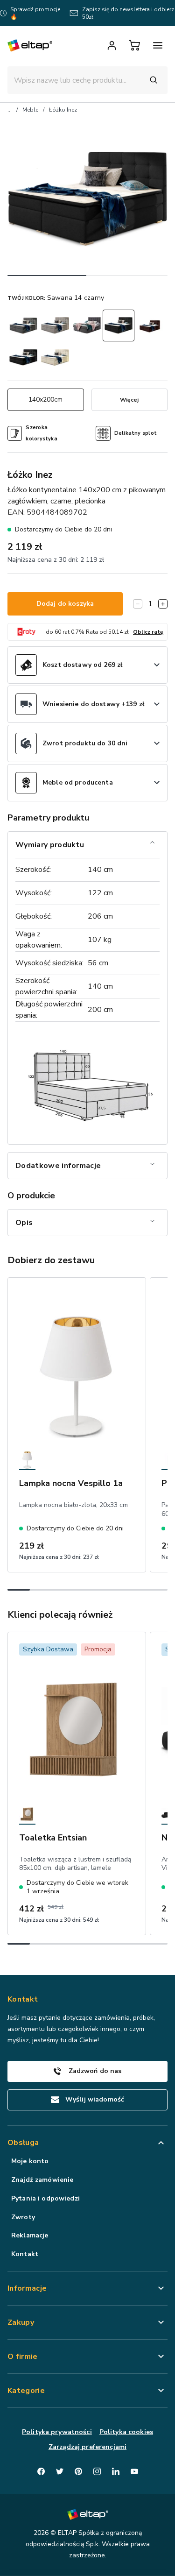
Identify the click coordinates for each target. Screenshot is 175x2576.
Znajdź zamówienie (42, 2180)
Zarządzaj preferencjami (87, 2447)
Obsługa (23, 2143)
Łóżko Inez (63, 110)
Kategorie (26, 2391)
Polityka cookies (126, 2432)
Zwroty (23, 2217)
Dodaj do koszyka (65, 604)
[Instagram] (97, 2471)
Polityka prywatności (57, 2432)
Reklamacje (30, 2235)
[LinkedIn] (116, 2471)
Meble (30, 110)
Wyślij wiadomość (95, 2099)
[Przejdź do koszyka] (134, 45)
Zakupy (21, 2322)
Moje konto (30, 2161)
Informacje (27, 2288)
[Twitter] (60, 2471)
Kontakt (25, 2254)
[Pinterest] (78, 2471)
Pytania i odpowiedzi (45, 2198)
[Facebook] (41, 2471)
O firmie (23, 2357)
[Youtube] (134, 2471)
